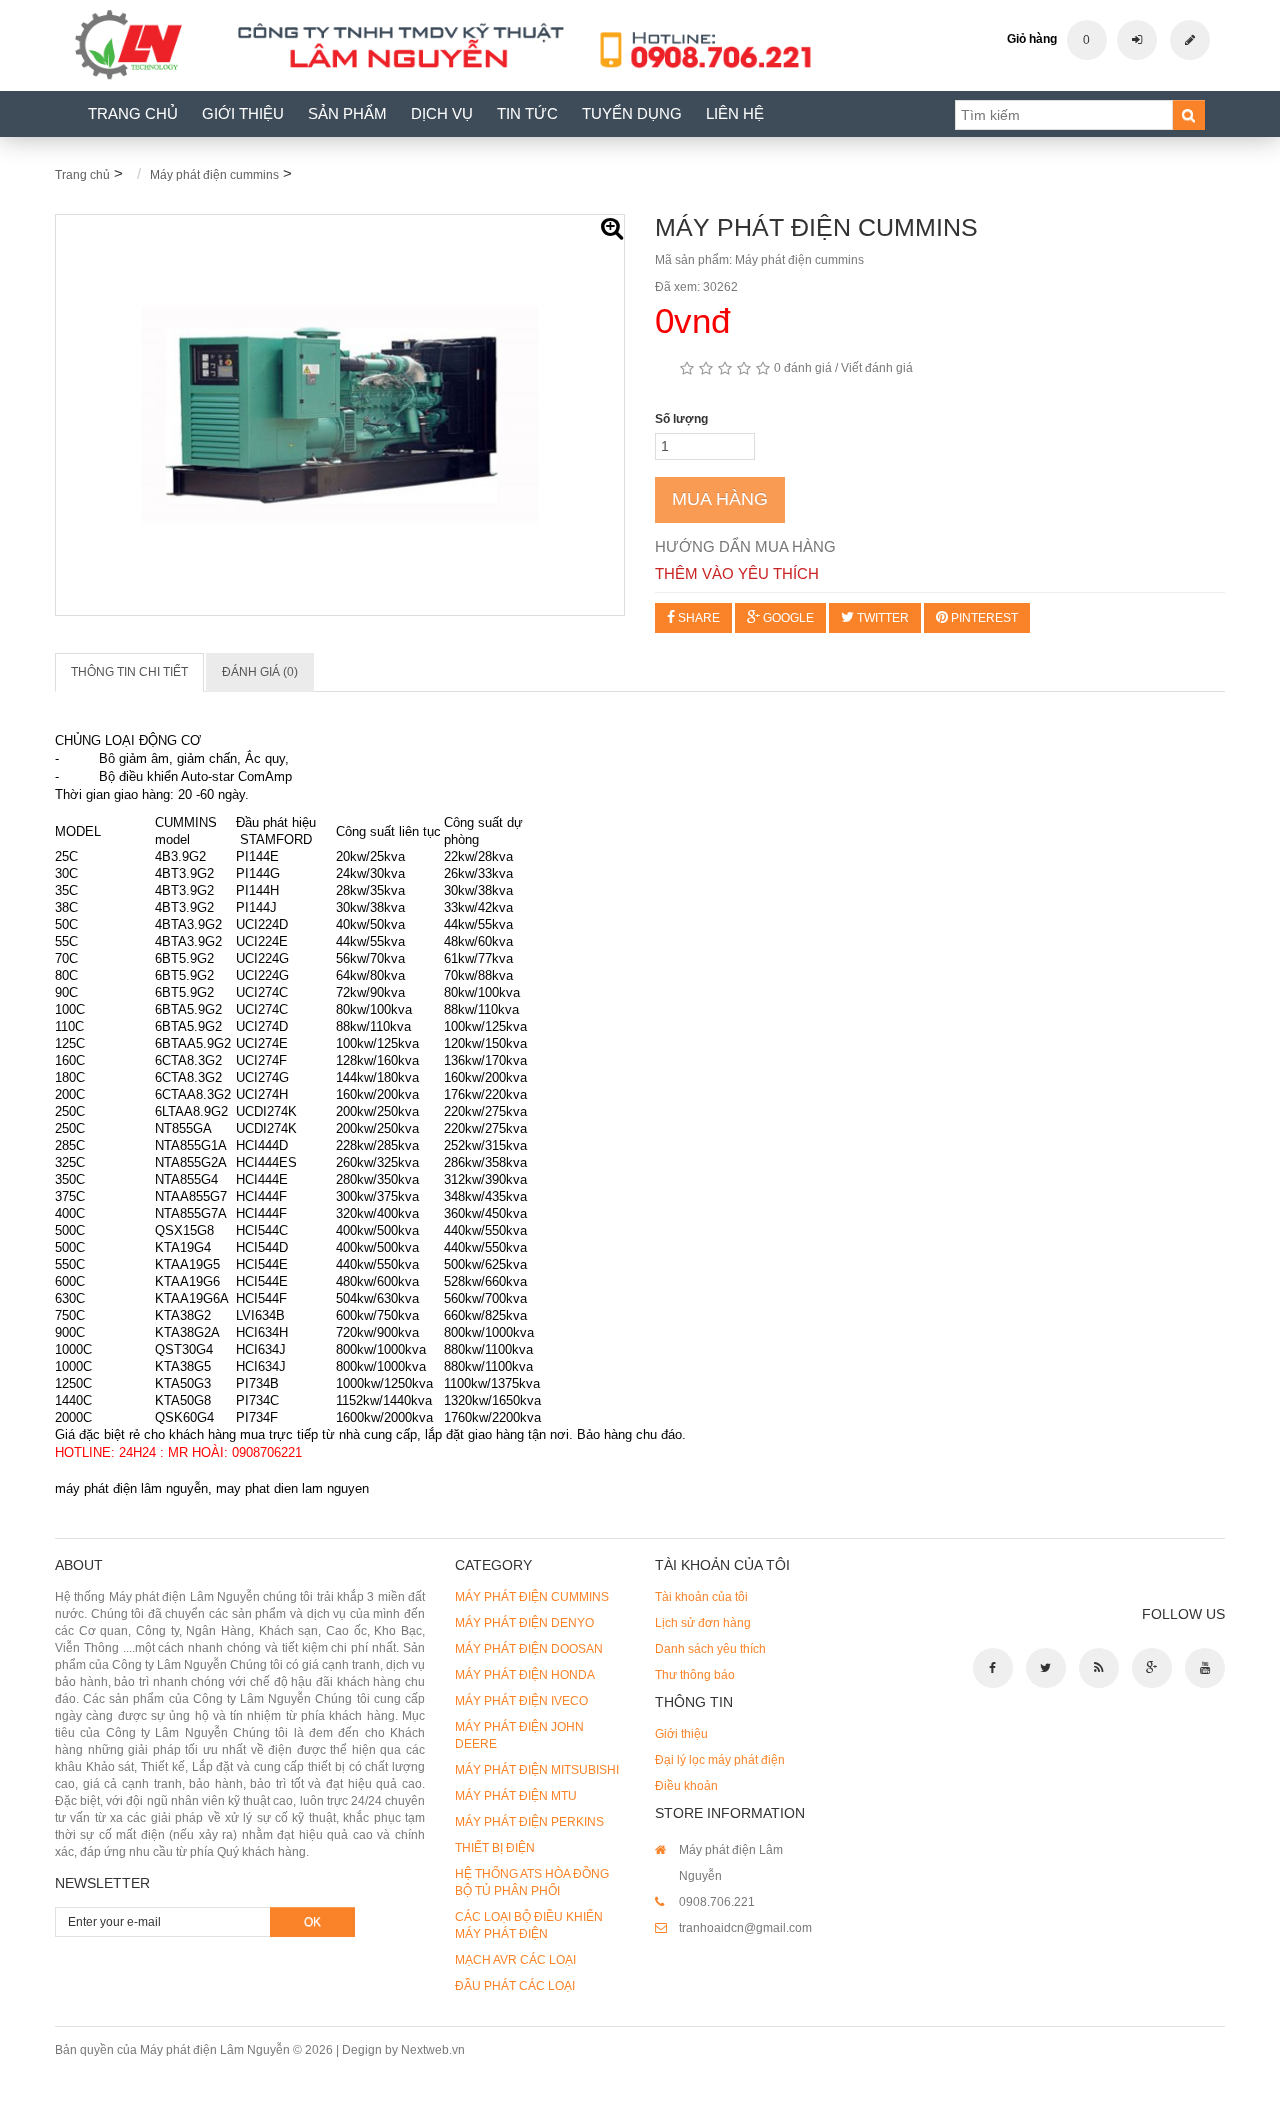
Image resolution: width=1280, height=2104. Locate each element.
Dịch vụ (442, 113)
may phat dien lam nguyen (292, 1488)
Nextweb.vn (433, 2050)
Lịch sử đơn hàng (703, 1623)
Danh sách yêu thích (710, 1649)
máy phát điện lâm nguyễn (131, 1488)
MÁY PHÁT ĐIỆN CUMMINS (532, 1597)
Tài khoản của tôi (701, 1597)
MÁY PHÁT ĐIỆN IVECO (521, 1701)
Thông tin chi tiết (129, 672)
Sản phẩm (347, 113)
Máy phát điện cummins (214, 175)
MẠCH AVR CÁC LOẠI (515, 1960)
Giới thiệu (243, 113)
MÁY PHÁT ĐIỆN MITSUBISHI (537, 1770)
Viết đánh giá (877, 368)
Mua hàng (720, 499)
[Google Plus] (1152, 1668)
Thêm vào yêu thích (737, 573)
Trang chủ (133, 113)
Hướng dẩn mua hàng (745, 546)
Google (787, 618)
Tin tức (527, 113)
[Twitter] (1046, 1668)
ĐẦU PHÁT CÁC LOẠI (515, 1986)
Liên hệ (735, 113)
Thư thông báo (695, 1675)
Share (697, 618)
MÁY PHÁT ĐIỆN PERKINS (529, 1822)
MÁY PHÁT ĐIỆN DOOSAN (529, 1649)
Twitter (881, 618)
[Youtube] (1205, 1668)
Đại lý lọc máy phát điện (720, 1760)
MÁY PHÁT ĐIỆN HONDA (525, 1675)
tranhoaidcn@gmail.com (745, 1928)
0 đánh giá (803, 368)
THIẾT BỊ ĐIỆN (495, 1848)
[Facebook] (993, 1668)
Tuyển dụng (632, 113)
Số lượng (681, 419)
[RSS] (1099, 1668)
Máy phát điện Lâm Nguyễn (215, 2050)
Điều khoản (686, 1786)
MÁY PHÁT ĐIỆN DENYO (524, 1623)
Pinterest (983, 618)
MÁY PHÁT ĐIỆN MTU (516, 1796)
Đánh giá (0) (260, 672)
